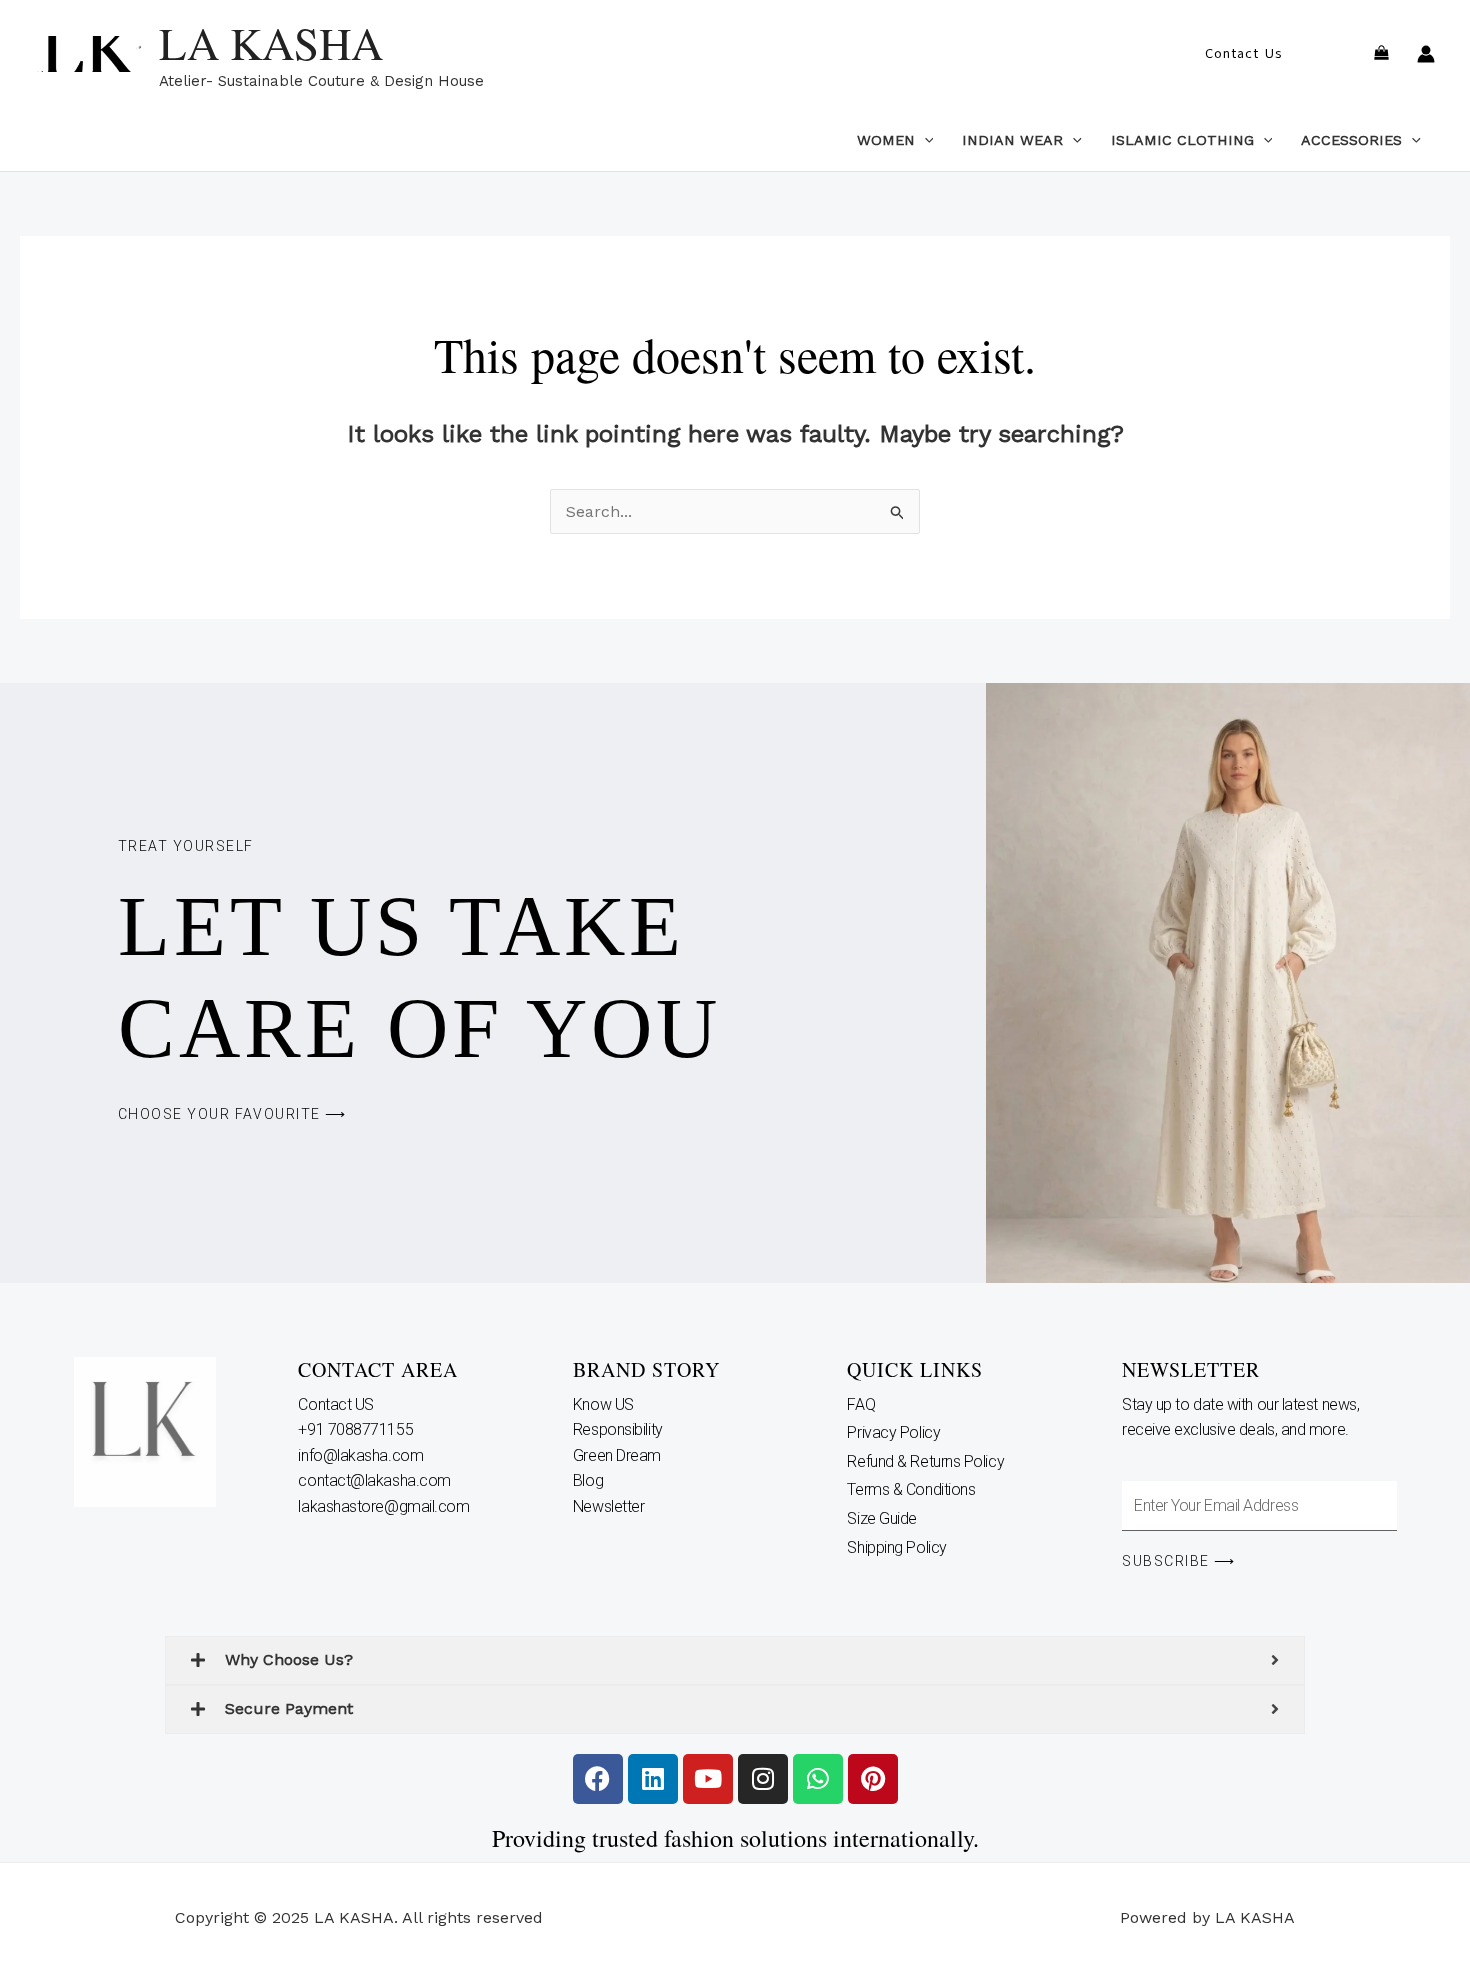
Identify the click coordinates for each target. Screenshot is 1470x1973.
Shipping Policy (896, 1547)
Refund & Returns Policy (925, 1461)
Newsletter (610, 1506)
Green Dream (619, 1455)
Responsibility (619, 1429)
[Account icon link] (1426, 54)
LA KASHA (271, 43)
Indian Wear (1012, 140)
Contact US (337, 1404)
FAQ (861, 1404)
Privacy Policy (893, 1432)
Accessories (1351, 140)
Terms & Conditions (911, 1489)
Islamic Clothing (1182, 140)
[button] (1243, 54)
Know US (605, 1404)
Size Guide (882, 1518)
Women (886, 140)
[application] (924, 140)
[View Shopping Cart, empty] (1381, 54)
